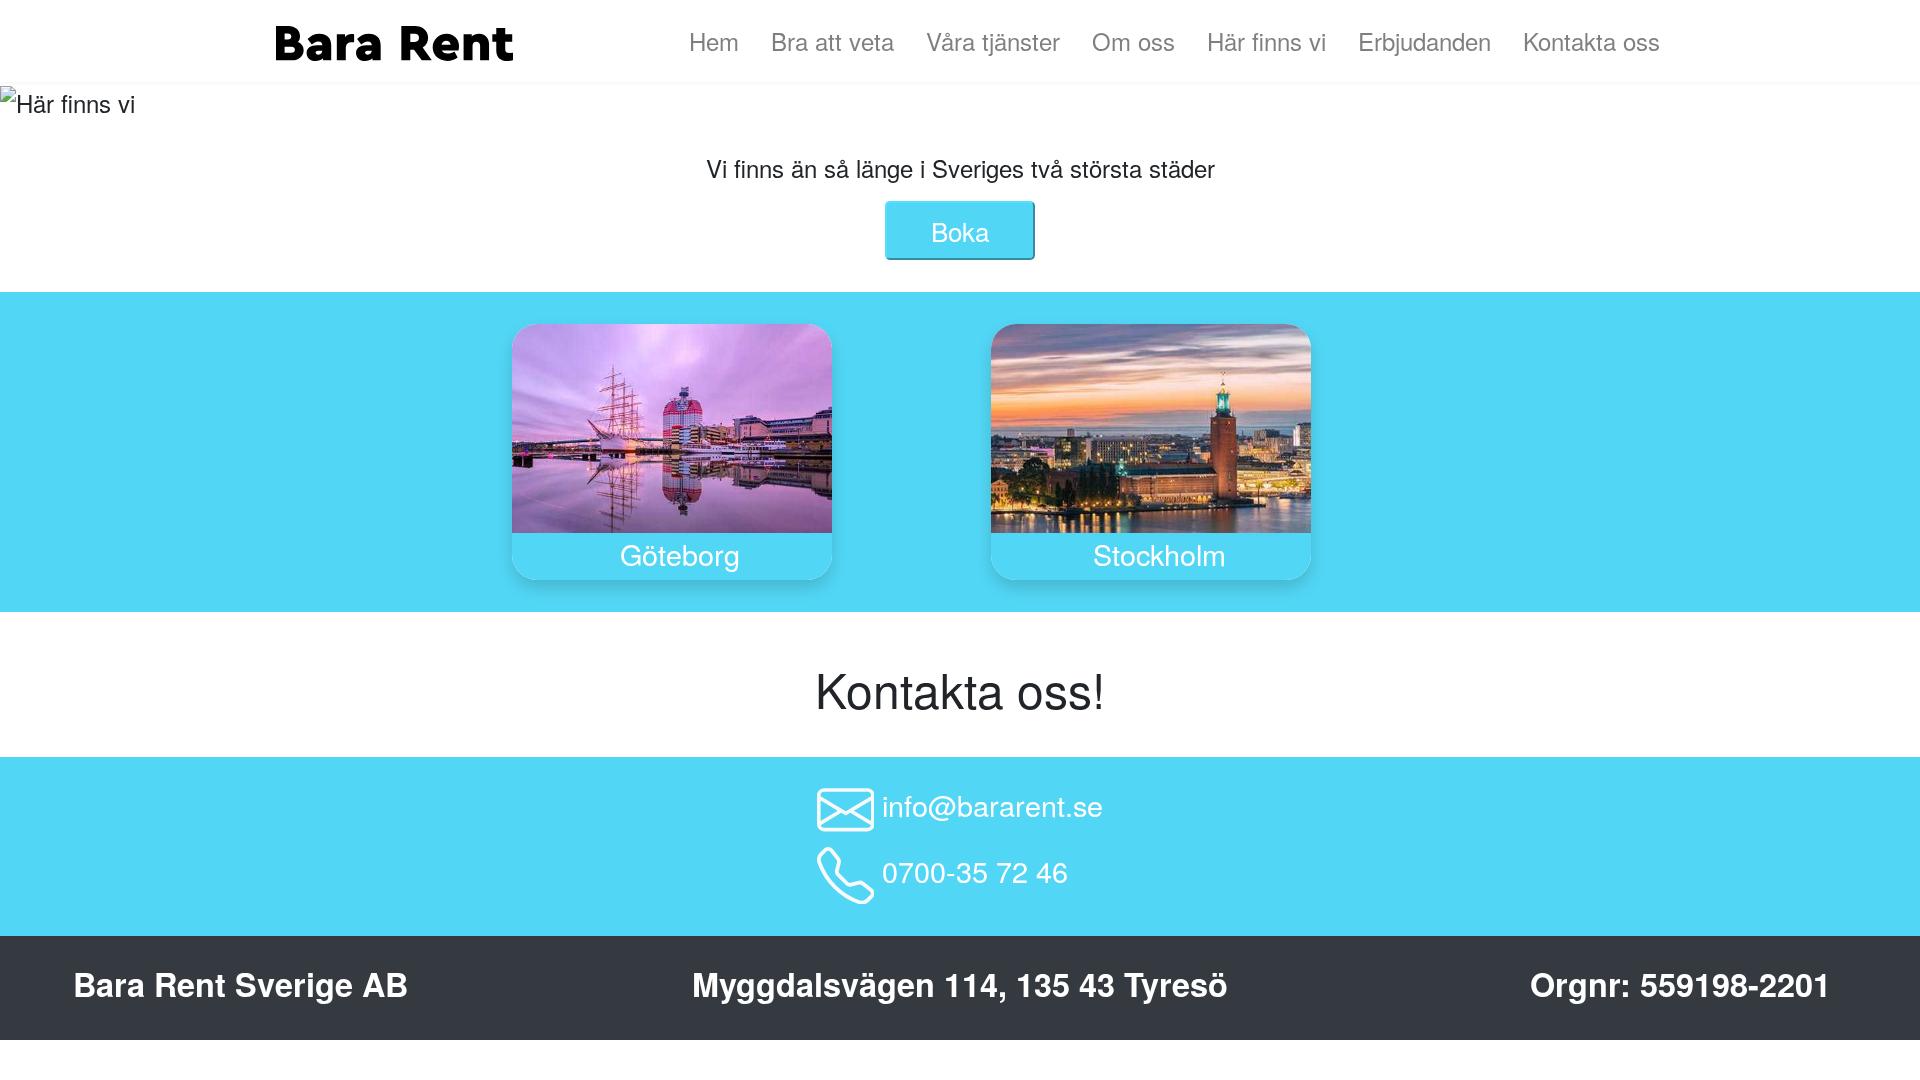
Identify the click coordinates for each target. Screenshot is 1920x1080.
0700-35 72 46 (975, 870)
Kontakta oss (1591, 40)
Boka (960, 230)
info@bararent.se (992, 805)
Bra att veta (832, 40)
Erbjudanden (1424, 40)
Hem (714, 40)
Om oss (1133, 40)
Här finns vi (1266, 40)
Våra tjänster (993, 40)
